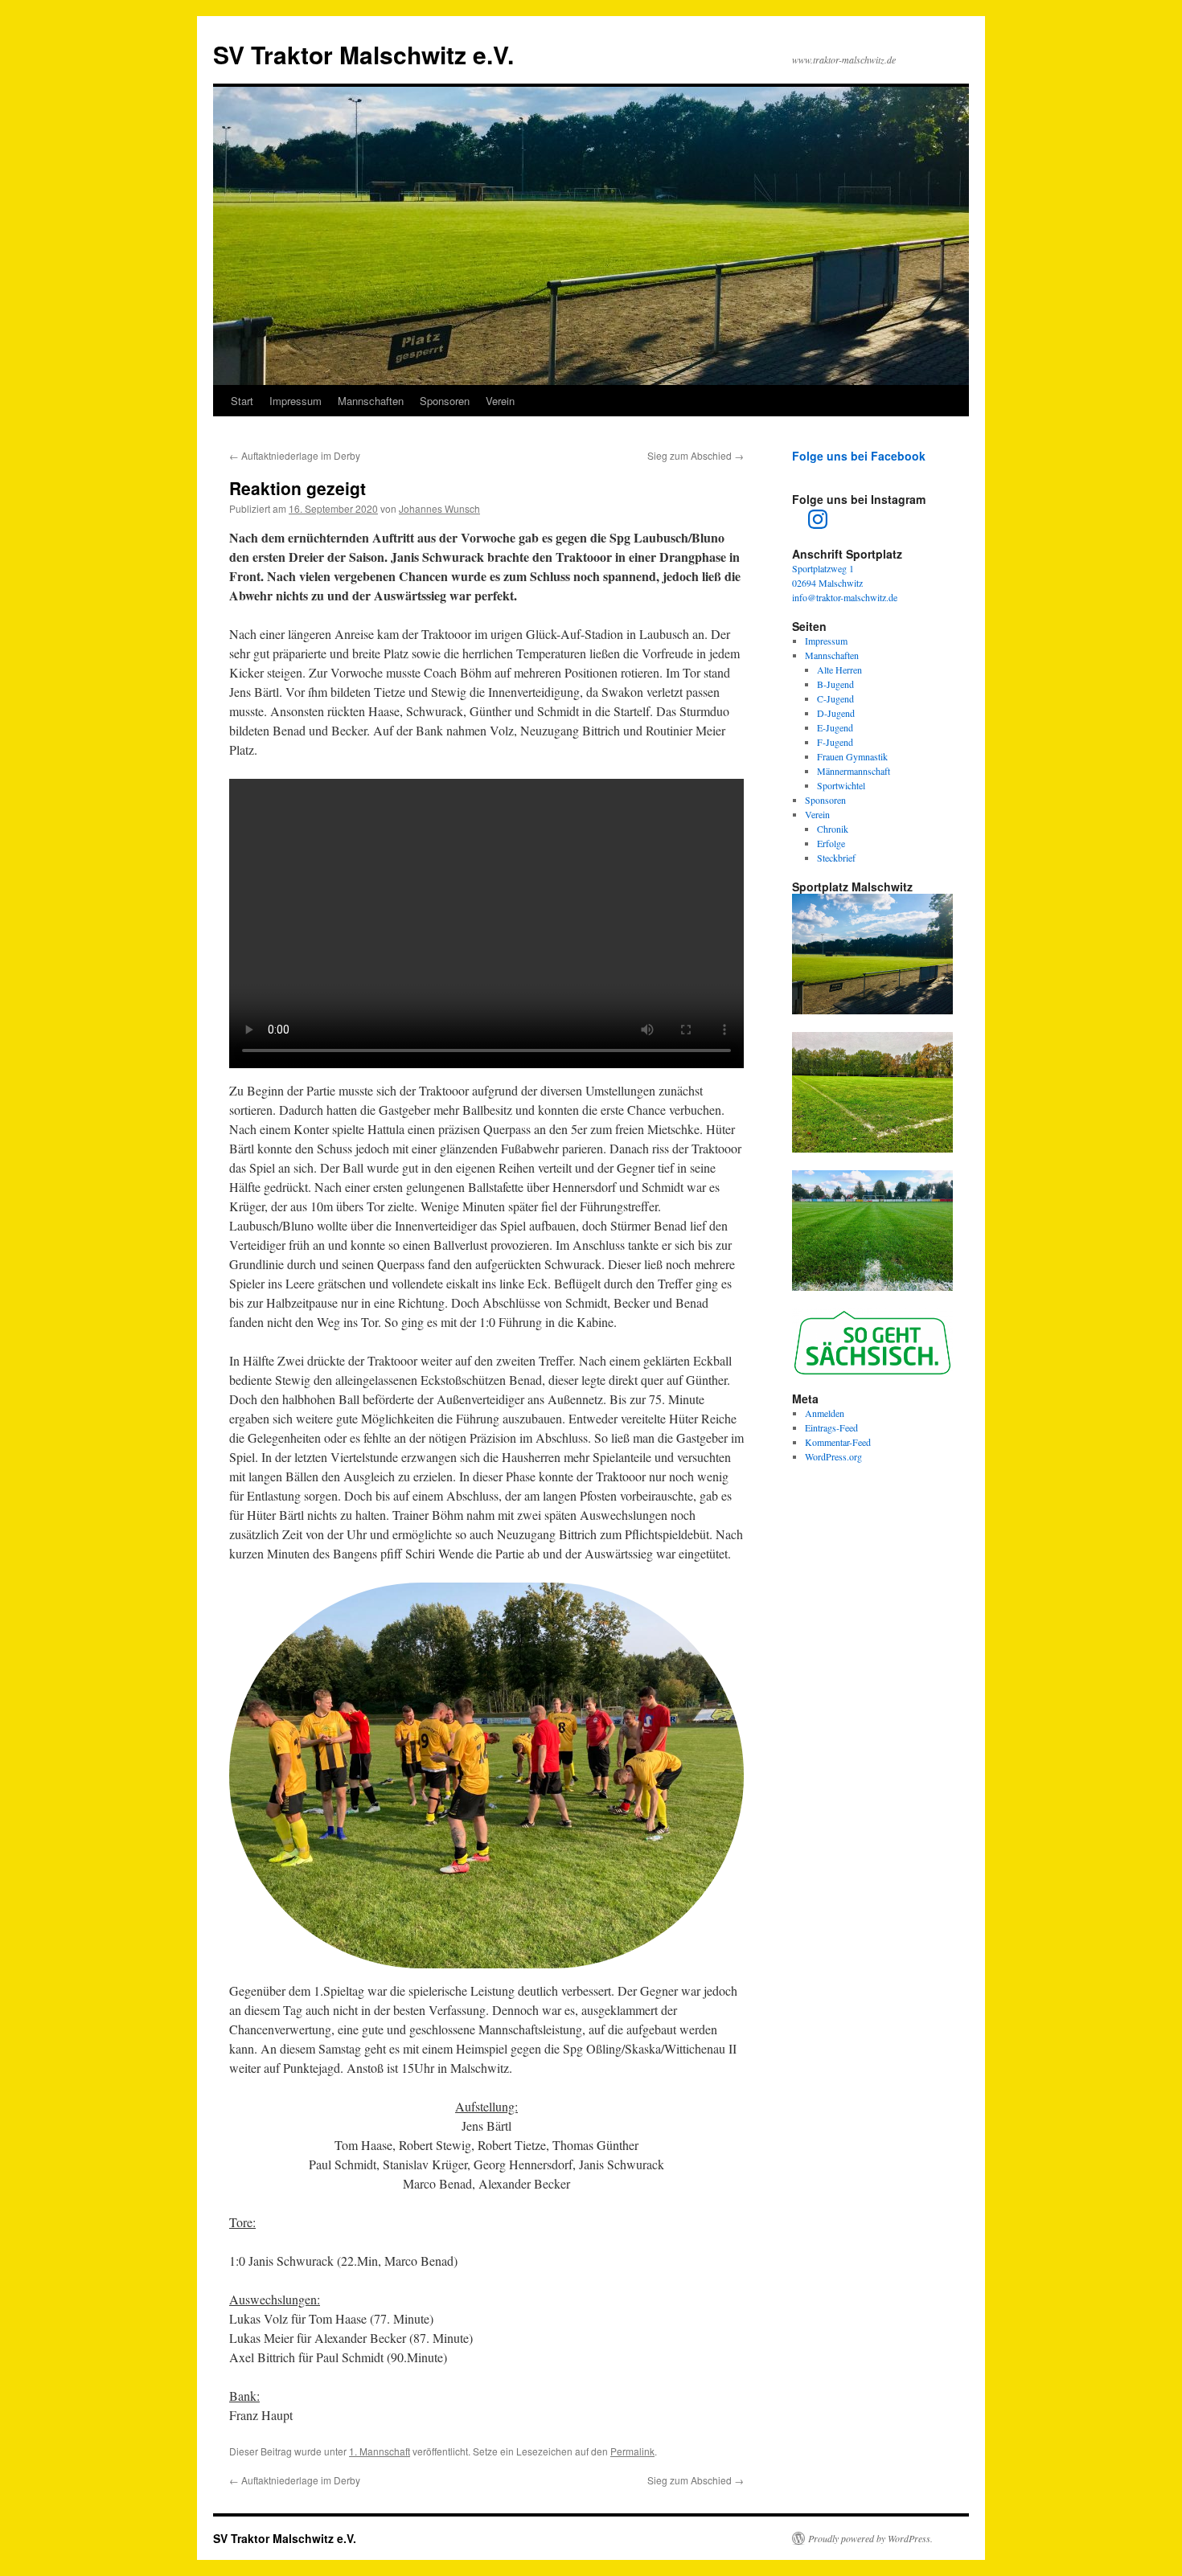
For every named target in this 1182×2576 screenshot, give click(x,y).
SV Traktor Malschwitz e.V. (363, 54)
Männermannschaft (854, 771)
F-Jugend (835, 742)
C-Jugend (835, 698)
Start (242, 401)
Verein (500, 401)
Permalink (632, 2451)
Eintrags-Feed (831, 1427)
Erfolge (831, 843)
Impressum (295, 401)
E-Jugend (835, 727)
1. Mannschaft (380, 2451)
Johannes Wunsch (439, 508)
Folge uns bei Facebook (859, 456)
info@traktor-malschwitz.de (845, 597)
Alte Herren (839, 670)
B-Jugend (835, 684)
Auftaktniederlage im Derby (295, 455)
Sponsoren (445, 401)
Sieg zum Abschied (696, 455)
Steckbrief (836, 858)
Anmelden (825, 1413)
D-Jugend (836, 713)
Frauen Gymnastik (852, 756)
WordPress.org (833, 1456)
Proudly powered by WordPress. (870, 2538)
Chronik (833, 829)
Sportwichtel (841, 785)
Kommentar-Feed (838, 1442)
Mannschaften (371, 401)
